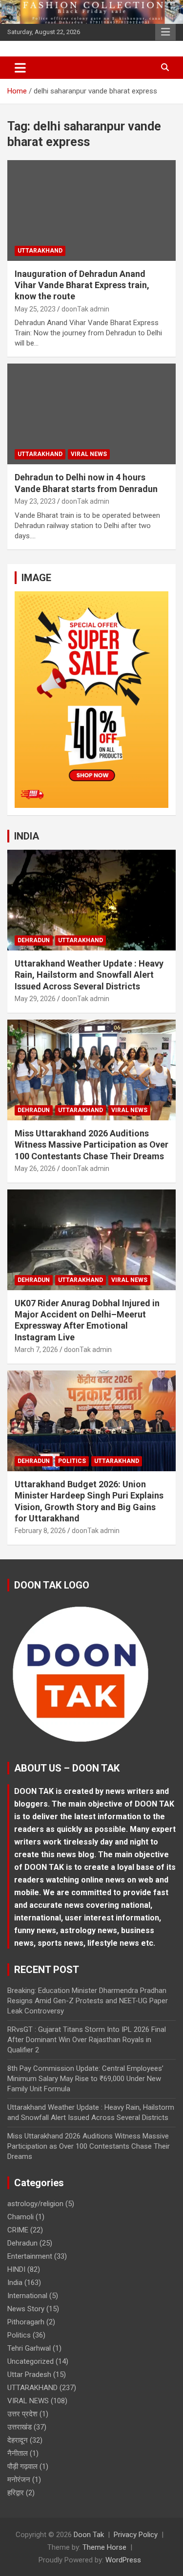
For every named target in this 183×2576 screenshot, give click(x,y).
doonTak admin (85, 309)
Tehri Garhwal (29, 2348)
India (15, 2283)
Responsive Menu (165, 32)
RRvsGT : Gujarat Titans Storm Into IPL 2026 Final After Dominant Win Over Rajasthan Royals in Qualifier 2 (87, 2040)
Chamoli (20, 2217)
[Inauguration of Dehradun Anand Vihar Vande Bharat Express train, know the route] (91, 210)
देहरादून (18, 2440)
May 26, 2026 (35, 1169)
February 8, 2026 (40, 1531)
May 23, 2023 (35, 501)
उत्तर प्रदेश (22, 2414)
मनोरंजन (19, 2480)
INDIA (27, 836)
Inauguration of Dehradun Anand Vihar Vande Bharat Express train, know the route (82, 285)
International (27, 2296)
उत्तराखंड (20, 2427)
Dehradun (34, 940)
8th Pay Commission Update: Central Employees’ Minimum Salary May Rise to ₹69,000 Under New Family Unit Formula (85, 2079)
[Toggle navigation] (20, 68)
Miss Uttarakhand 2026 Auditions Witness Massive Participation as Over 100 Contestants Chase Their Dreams (91, 1145)
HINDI (16, 2269)
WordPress (123, 2560)
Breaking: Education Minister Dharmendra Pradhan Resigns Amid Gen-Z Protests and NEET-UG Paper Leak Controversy (88, 2001)
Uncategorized (30, 2361)
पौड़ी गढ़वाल (22, 2466)
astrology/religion (35, 2204)
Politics (72, 1461)
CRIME (18, 2230)
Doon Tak (89, 2535)
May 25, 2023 (35, 309)
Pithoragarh (26, 2322)
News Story (26, 2309)
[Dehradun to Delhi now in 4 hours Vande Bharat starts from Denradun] (91, 414)
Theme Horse (104, 2547)
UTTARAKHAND (40, 251)
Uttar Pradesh (29, 2375)
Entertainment (30, 2256)
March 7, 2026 (36, 1350)
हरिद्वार (16, 2493)
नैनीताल (18, 2453)
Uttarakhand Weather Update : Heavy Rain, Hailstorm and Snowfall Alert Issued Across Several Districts (89, 975)
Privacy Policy (136, 2535)
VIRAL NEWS (89, 454)
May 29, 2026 (35, 999)
